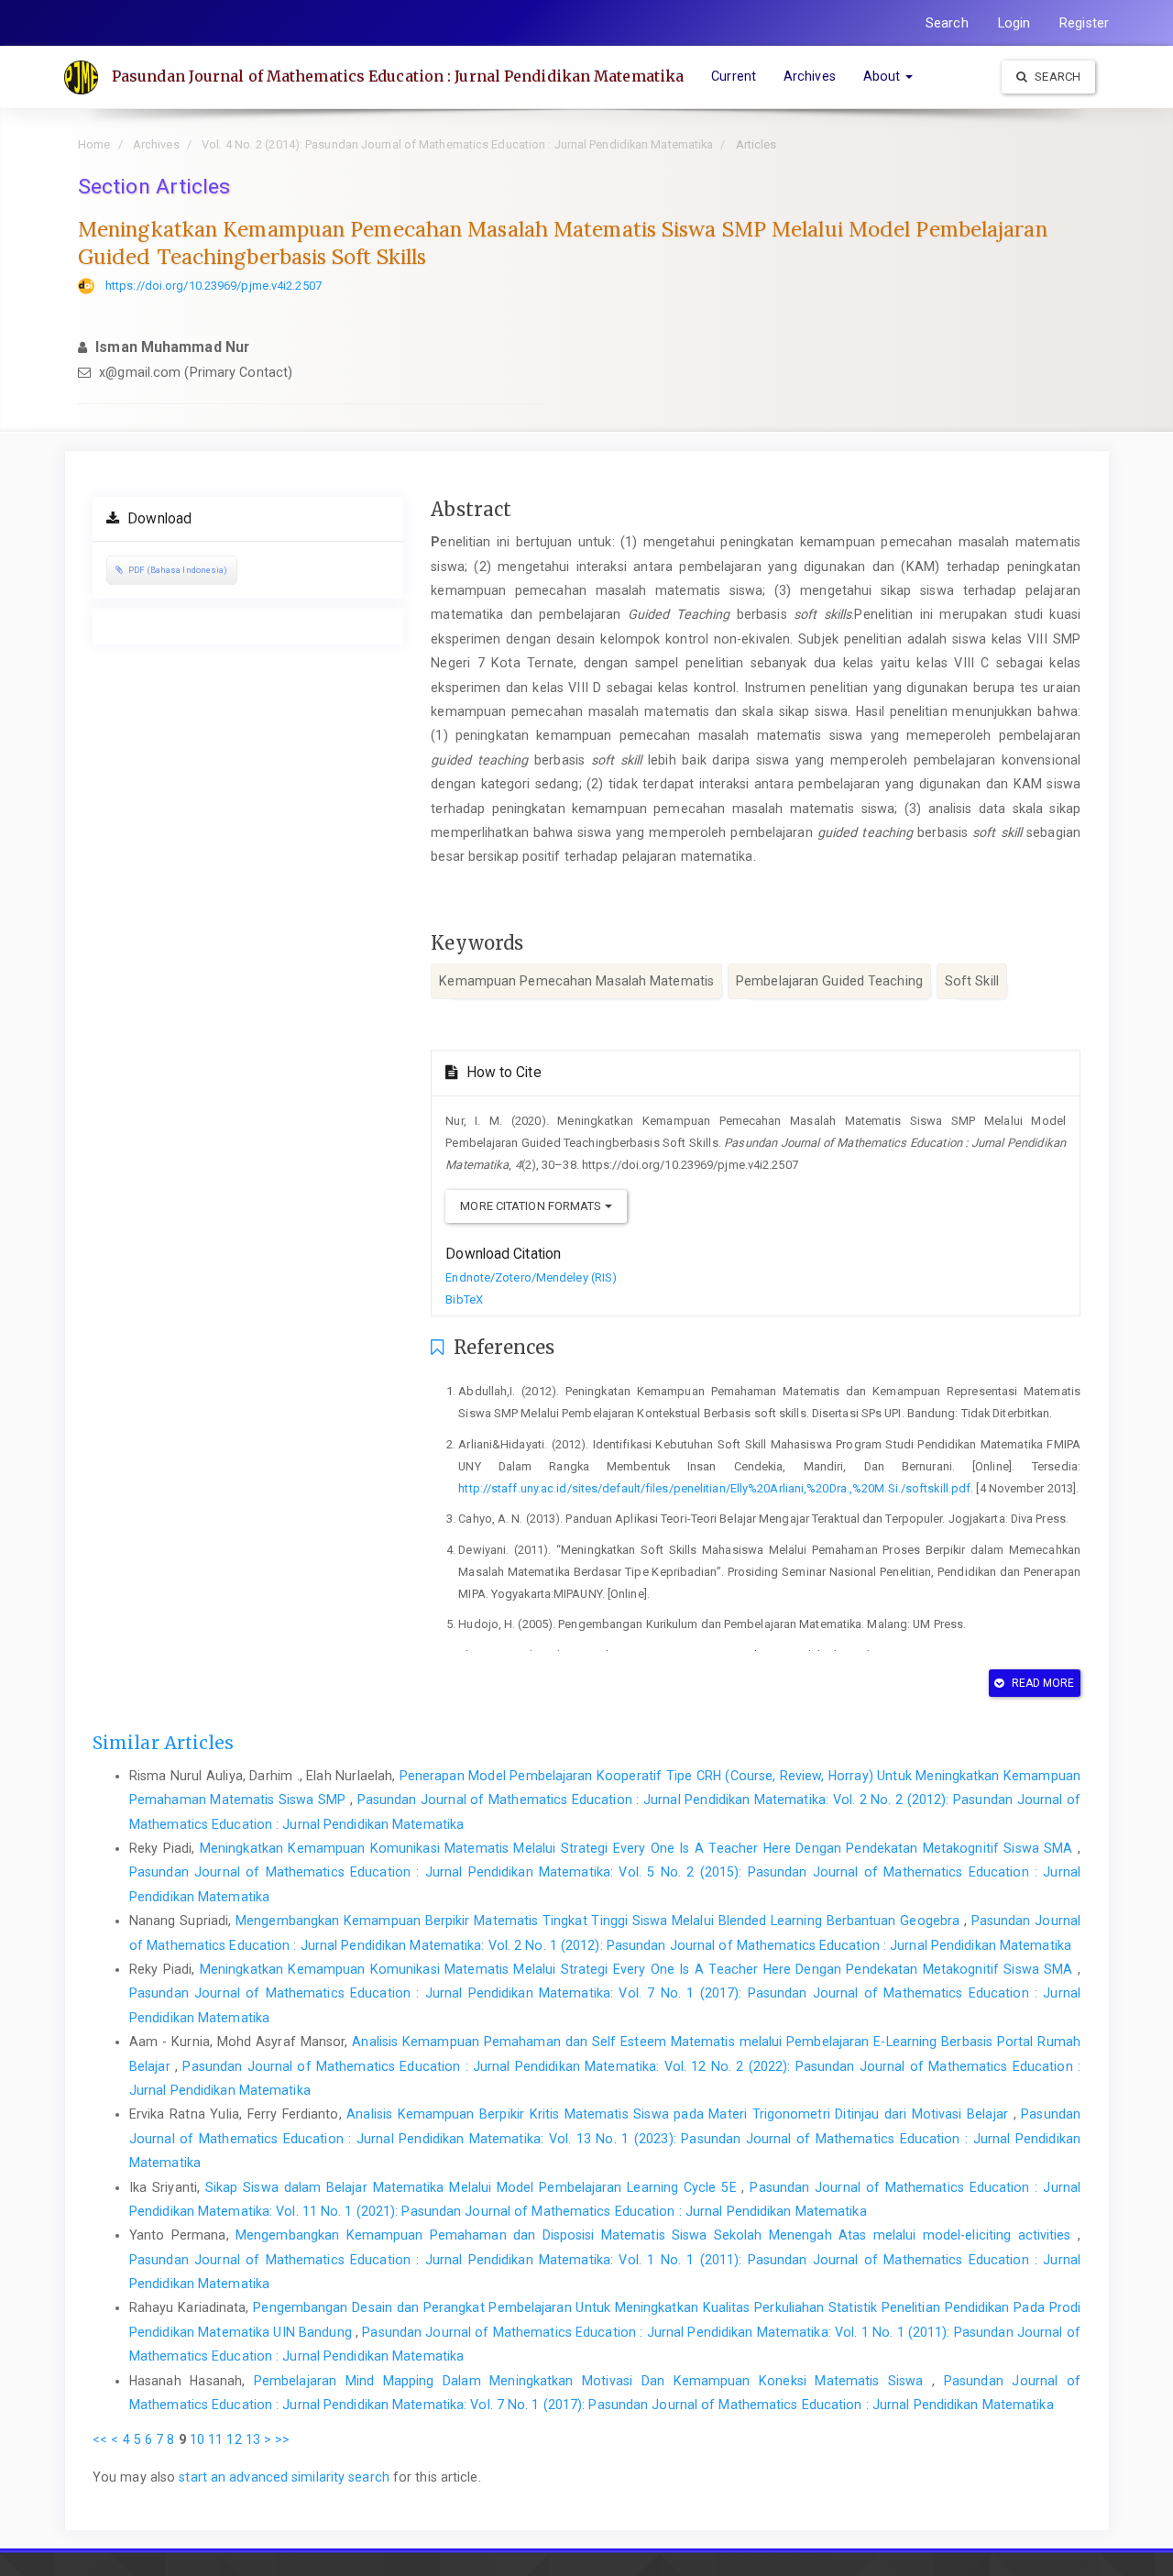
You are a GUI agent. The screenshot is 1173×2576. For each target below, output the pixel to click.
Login (1014, 23)
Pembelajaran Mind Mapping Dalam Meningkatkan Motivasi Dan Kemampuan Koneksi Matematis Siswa (593, 2381)
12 (234, 2439)
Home (94, 144)
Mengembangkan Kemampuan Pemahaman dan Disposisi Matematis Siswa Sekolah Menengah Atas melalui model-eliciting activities (657, 2235)
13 (253, 2439)
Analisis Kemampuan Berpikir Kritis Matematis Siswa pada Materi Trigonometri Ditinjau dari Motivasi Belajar (680, 2114)
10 (197, 2439)
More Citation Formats (532, 1206)
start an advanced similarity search (284, 2477)
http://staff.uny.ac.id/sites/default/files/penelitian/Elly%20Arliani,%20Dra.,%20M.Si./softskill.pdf (714, 1488)
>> (282, 2439)
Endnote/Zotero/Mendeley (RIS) (531, 1277)
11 (215, 2439)
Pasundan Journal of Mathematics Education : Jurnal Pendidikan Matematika (398, 76)
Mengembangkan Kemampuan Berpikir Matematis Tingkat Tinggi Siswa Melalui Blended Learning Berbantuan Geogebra (600, 1921)
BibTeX (464, 1299)
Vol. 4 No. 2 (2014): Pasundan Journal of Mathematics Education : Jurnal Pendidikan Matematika (457, 144)
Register (1084, 23)
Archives (810, 76)
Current (734, 76)
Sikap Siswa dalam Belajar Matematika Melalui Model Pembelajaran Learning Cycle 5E (474, 2187)
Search (947, 23)
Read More (1042, 1683)
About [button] (884, 76)
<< (100, 2439)
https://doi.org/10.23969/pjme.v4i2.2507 (214, 286)
